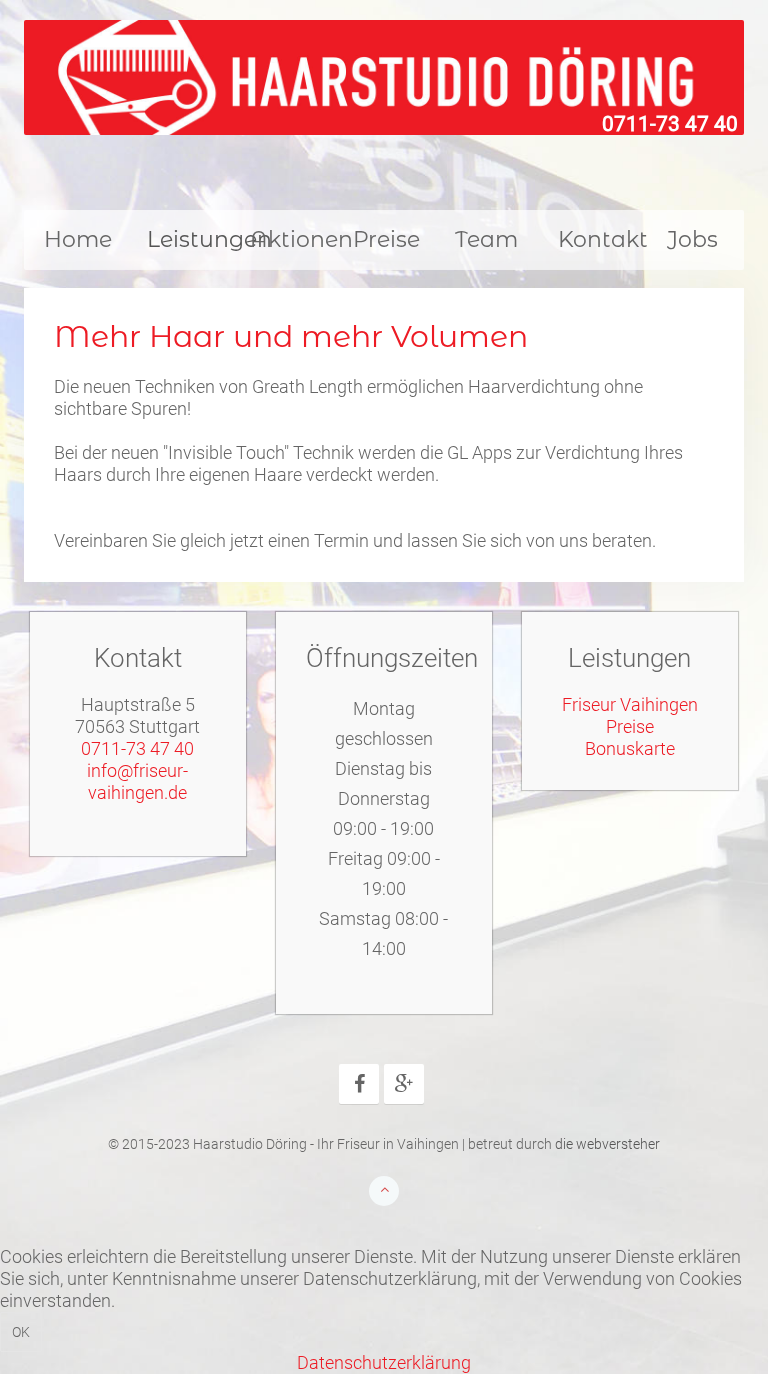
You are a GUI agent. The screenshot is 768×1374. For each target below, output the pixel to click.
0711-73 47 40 (670, 124)
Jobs (692, 239)
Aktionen (291, 239)
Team (486, 239)
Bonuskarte (630, 748)
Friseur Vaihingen (630, 704)
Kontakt (599, 239)
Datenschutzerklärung (384, 1362)
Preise (386, 239)
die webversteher (607, 1144)
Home (78, 239)
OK (21, 1332)
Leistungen (188, 239)
